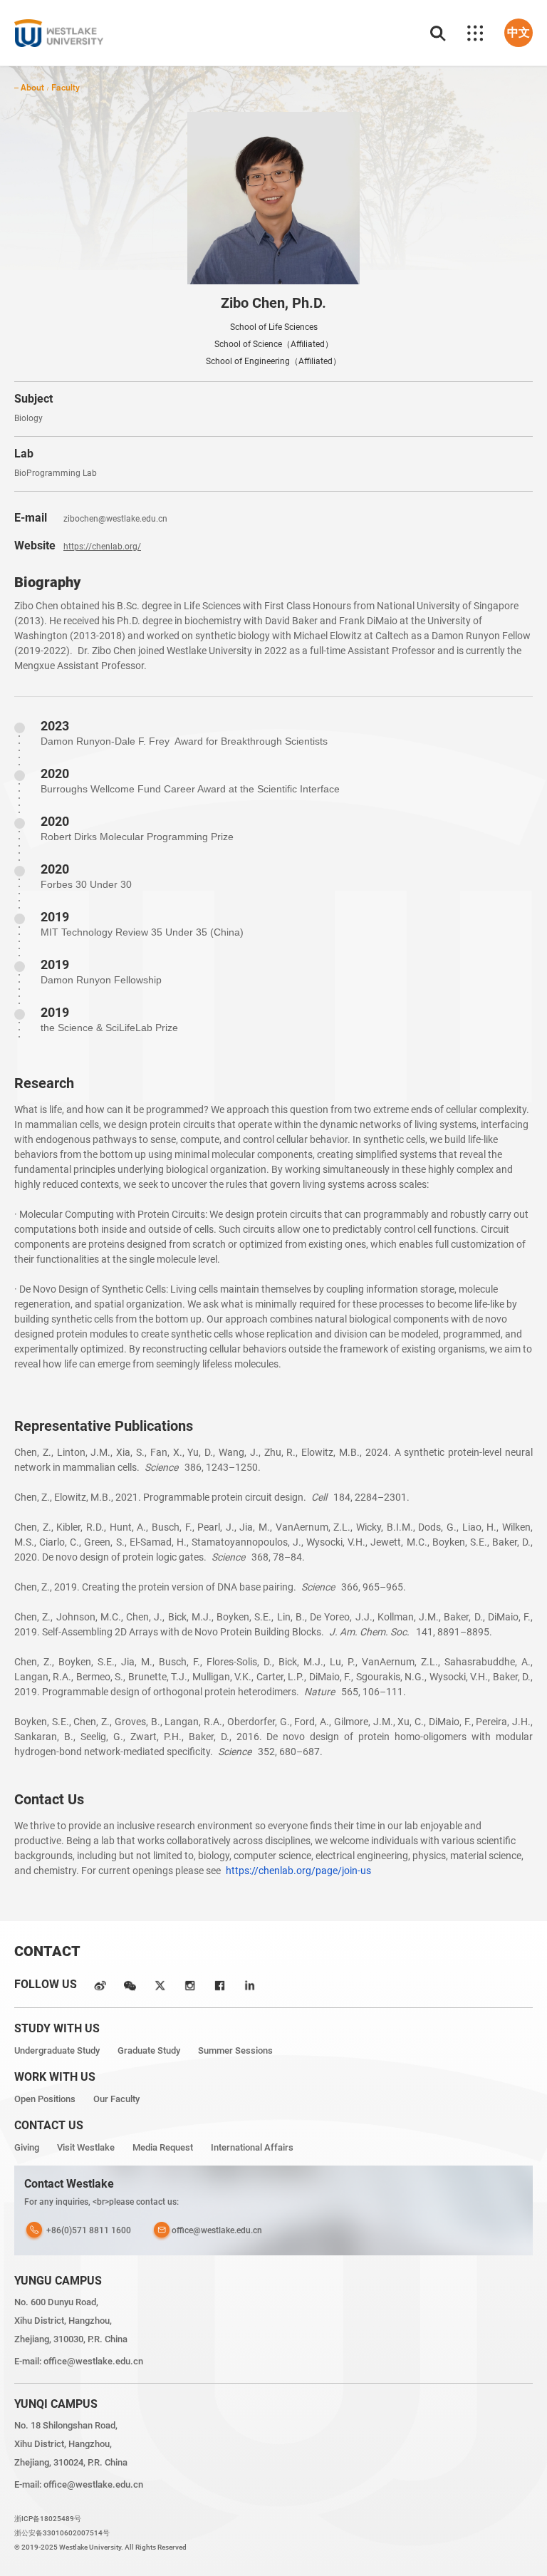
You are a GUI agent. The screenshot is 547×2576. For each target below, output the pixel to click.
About (32, 87)
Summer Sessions (235, 2050)
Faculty (66, 87)
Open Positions (45, 2099)
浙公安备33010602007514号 (62, 2533)
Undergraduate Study (57, 2050)
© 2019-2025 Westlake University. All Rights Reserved (100, 2547)
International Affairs (252, 2147)
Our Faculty (116, 2099)
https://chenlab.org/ (102, 547)
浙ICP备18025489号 (48, 2519)
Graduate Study (149, 2050)
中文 (519, 32)
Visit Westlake (86, 2147)
